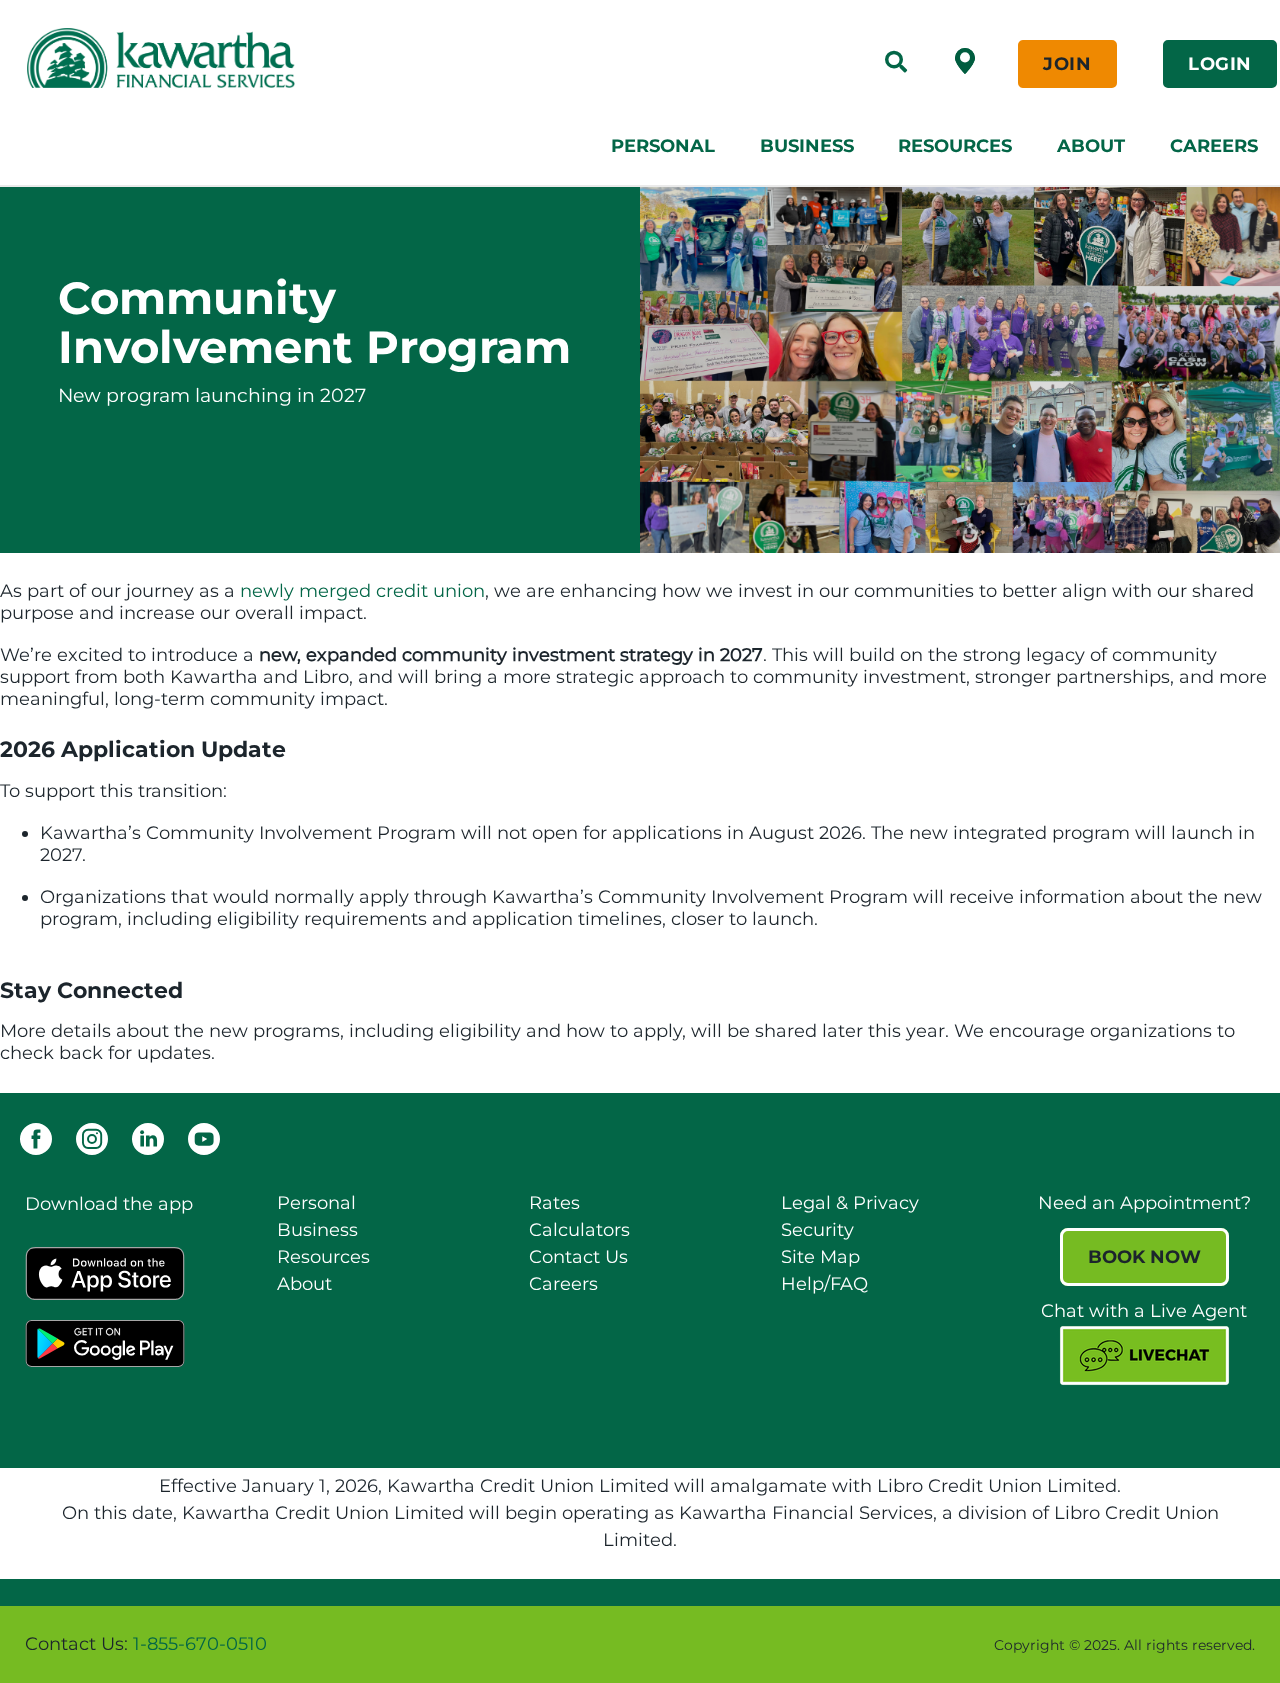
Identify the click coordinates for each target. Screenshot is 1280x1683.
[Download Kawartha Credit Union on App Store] (105, 1272)
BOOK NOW (1144, 1257)
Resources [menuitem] (955, 146)
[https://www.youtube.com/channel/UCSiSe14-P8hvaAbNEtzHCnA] (204, 1138)
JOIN (1067, 64)
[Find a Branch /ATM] (965, 60)
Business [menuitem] (807, 146)
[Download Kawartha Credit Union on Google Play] (105, 1342)
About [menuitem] (1091, 146)
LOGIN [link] (1220, 64)
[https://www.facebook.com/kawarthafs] (36, 1138)
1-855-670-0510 (200, 1644)
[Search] (896, 64)
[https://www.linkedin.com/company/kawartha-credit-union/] (148, 1138)
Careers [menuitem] (1214, 146)
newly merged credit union (362, 591)
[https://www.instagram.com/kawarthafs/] (92, 1138)
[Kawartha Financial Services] (282, 58)
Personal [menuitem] (663, 146)
